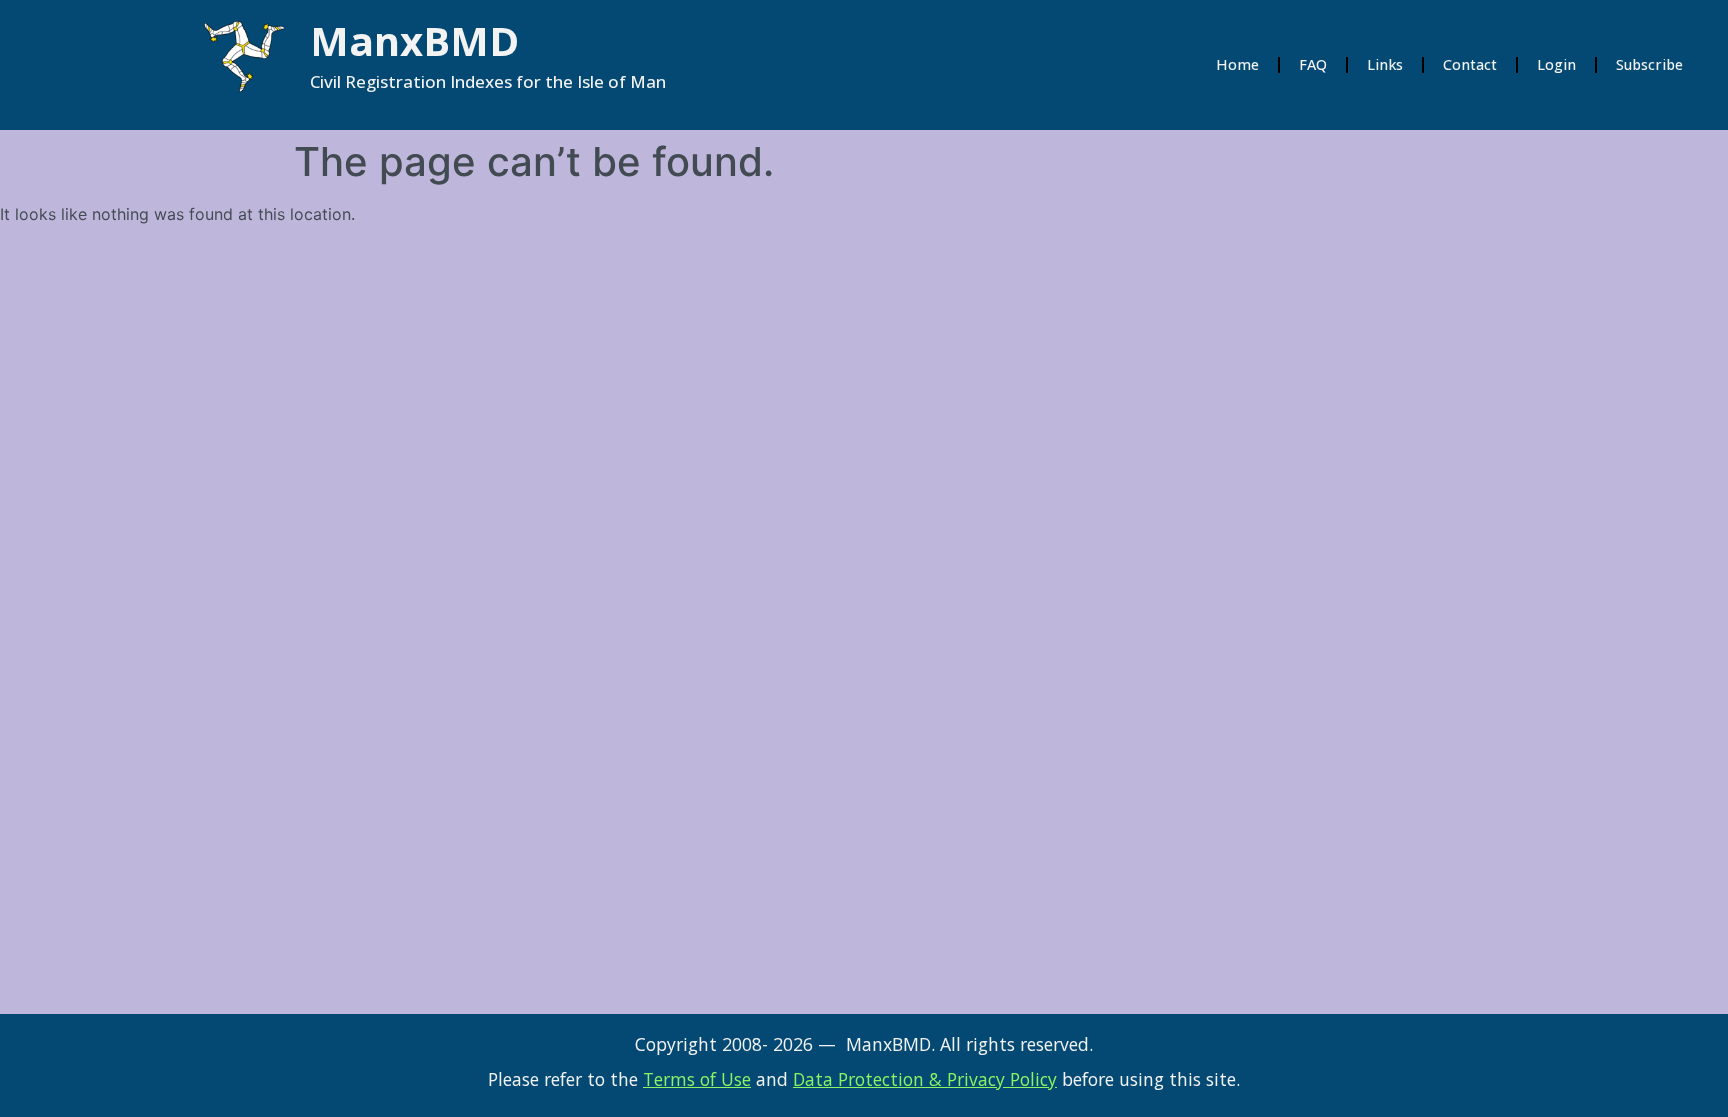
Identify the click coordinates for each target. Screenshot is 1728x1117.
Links (1385, 64)
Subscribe (1649, 64)
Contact (1470, 64)
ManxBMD (414, 40)
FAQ (1313, 64)
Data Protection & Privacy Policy (925, 1079)
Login (1556, 64)
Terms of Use (697, 1079)
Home (1237, 64)
